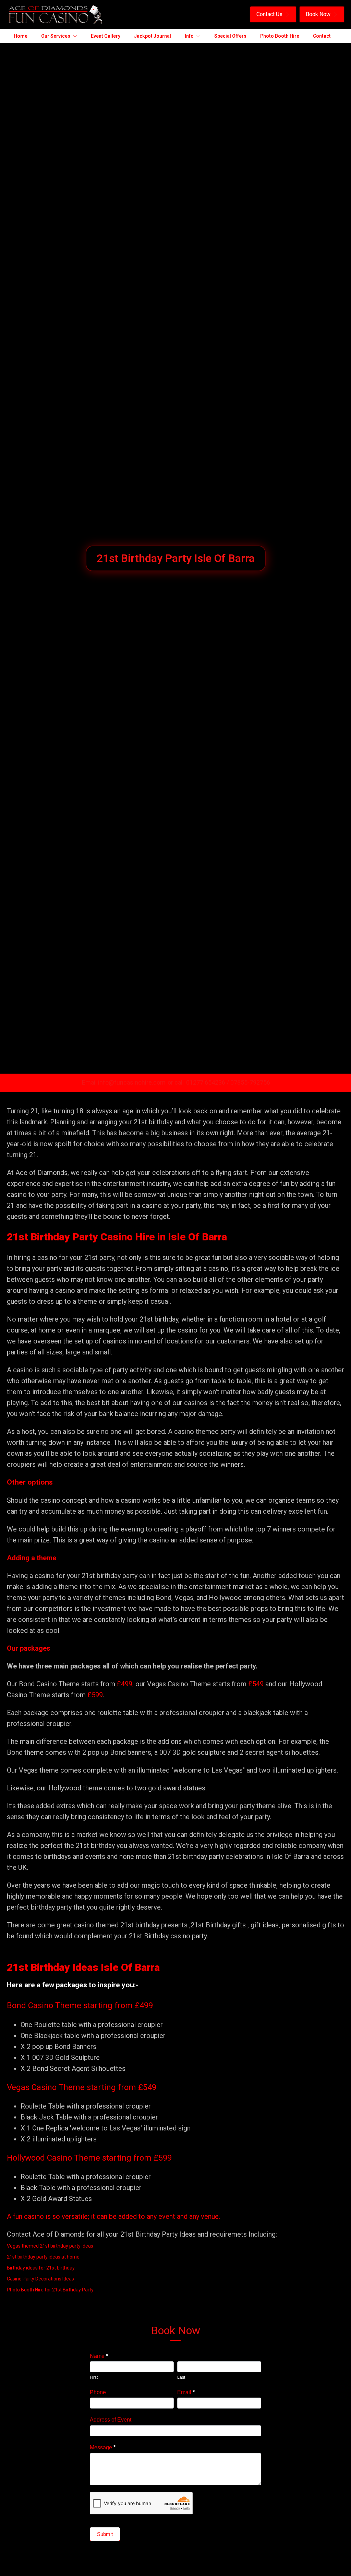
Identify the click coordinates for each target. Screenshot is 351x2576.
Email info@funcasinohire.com (124, 1082)
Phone (98, 2392)
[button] (273, 14)
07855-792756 (250, 1082)
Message (103, 2447)
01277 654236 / (208, 1082)
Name (99, 2356)
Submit (105, 2534)
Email (186, 2392)
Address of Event (111, 2420)
